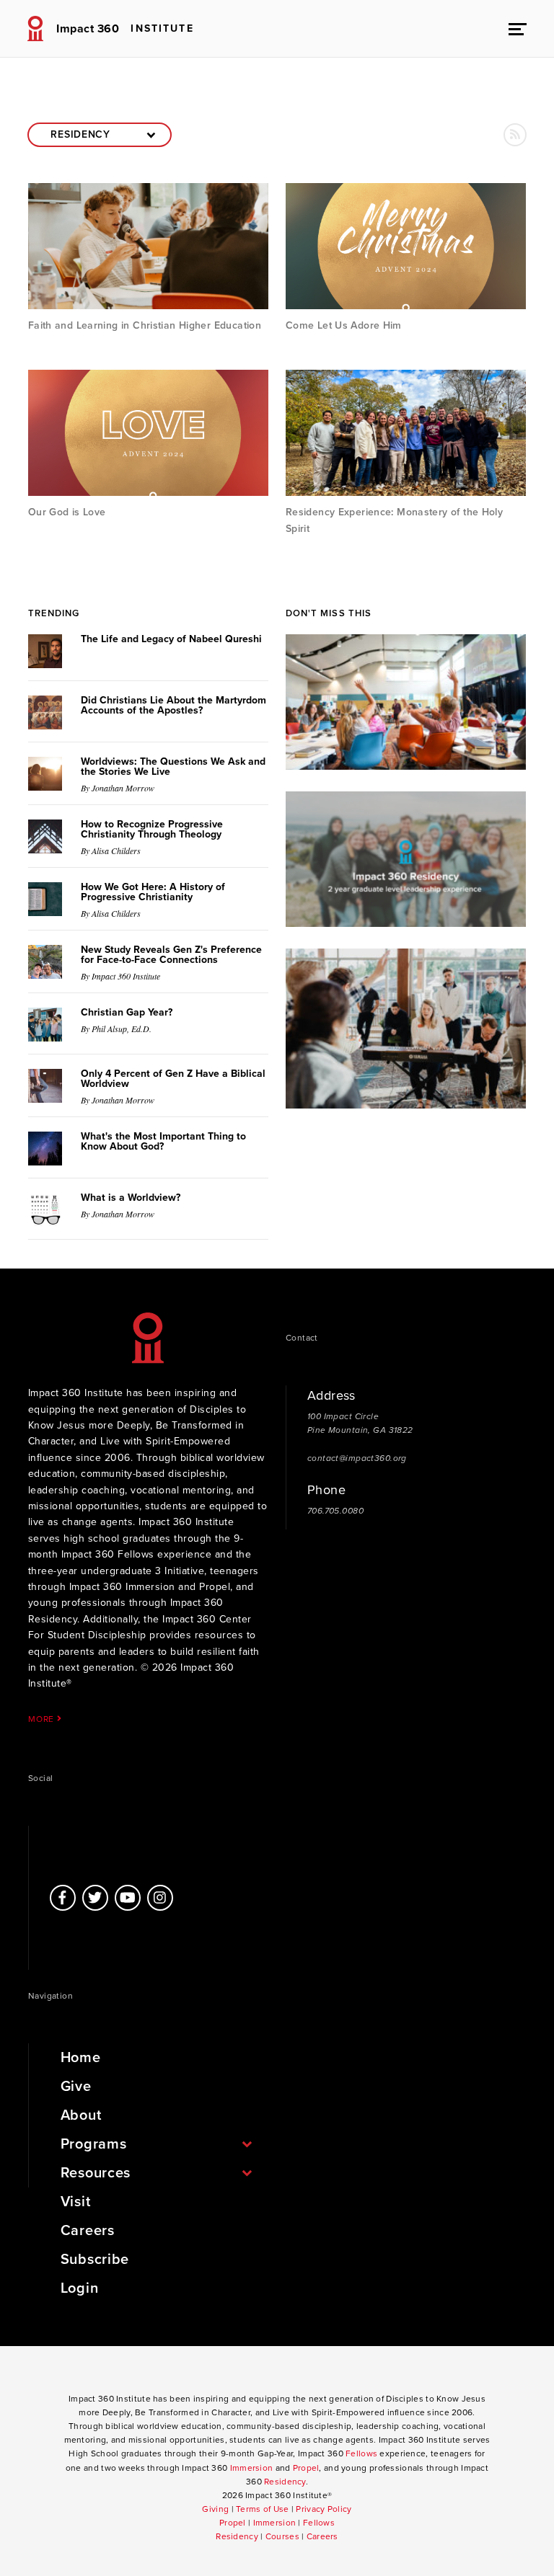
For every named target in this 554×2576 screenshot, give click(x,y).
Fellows (361, 2453)
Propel (306, 2468)
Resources (96, 2173)
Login (80, 2288)
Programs (94, 2144)
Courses (282, 2536)
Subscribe (95, 2260)
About (81, 2115)
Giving (215, 2509)
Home (81, 2058)
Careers (88, 2231)
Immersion (252, 2468)
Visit (76, 2202)
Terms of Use (262, 2509)
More (43, 1719)
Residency (285, 2482)
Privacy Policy (324, 2509)
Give (76, 2087)
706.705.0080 (335, 1511)
